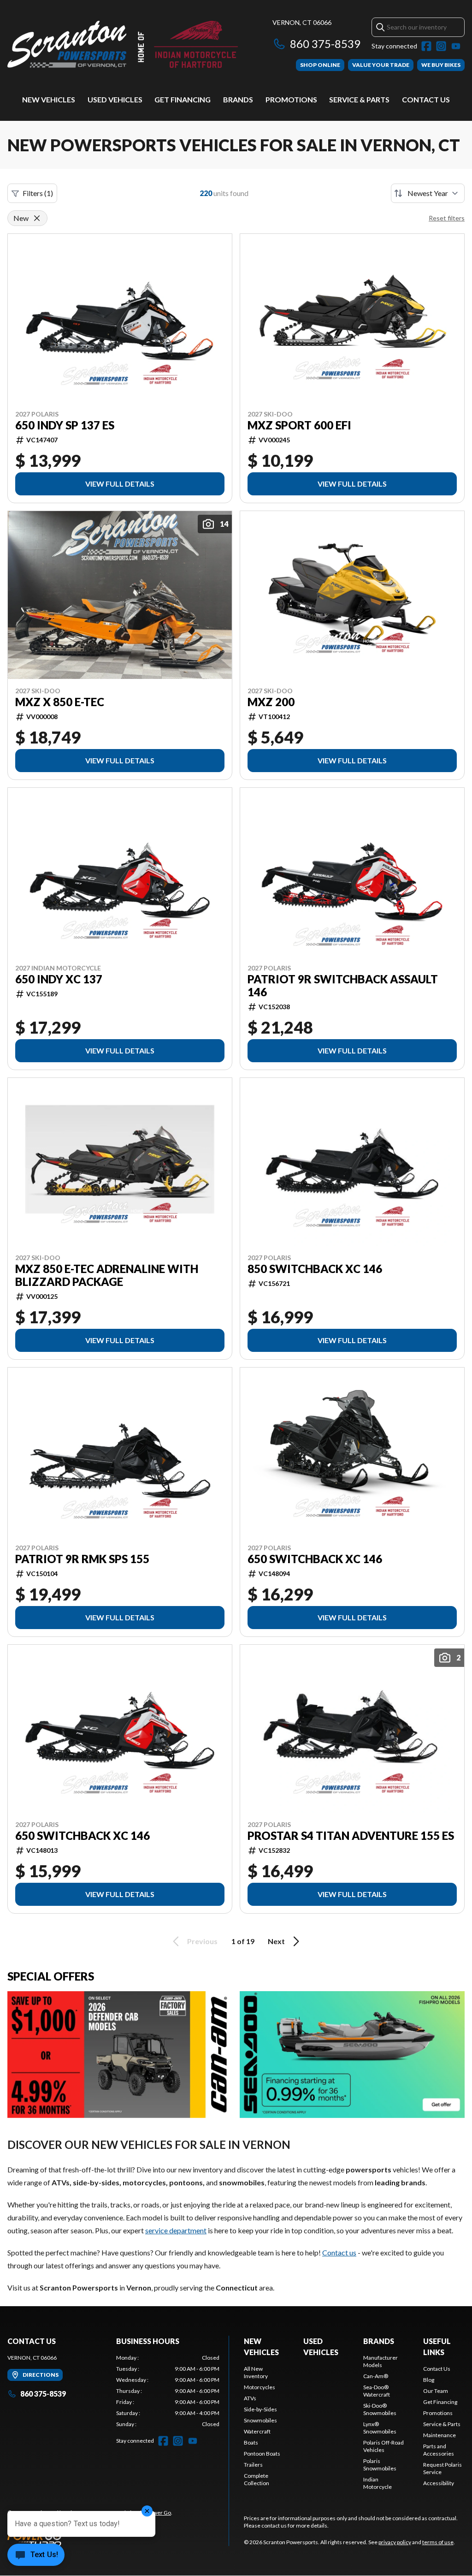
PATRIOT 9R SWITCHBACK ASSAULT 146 (343, 986)
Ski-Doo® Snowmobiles (380, 2409)
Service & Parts (359, 99)
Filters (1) (38, 193)
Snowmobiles (260, 2420)
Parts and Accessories (439, 2450)
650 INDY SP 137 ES (65, 425)
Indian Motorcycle (378, 2483)
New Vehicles (49, 99)
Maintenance (440, 2435)
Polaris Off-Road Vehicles (383, 2446)
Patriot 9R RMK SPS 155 (82, 1559)
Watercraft (257, 2431)
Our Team (436, 2391)
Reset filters (447, 218)
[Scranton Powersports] (123, 45)
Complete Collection (257, 2479)
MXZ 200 (271, 702)
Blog (429, 2380)
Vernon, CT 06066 (302, 22)
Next (276, 1941)
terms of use (438, 2542)
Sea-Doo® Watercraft (377, 2391)
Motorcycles (260, 2387)
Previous (202, 1941)
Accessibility (439, 2483)
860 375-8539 (325, 44)
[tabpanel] (168, 2391)
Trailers (253, 2465)
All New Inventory (256, 2372)
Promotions (291, 99)
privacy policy (395, 2542)
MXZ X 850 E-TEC (60, 702)
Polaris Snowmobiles (380, 2465)
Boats (251, 2442)
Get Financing (183, 99)
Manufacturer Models (381, 2361)
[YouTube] (456, 46)
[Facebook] (426, 46)
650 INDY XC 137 (59, 979)
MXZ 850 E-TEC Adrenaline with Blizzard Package (107, 1275)
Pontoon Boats (262, 2454)
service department (176, 2230)
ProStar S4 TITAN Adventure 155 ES (351, 1836)
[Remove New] (37, 218)
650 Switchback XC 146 (315, 1559)
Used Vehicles (115, 99)
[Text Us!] (36, 2556)
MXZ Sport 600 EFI (299, 425)
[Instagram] (441, 46)
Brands (238, 99)
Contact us (339, 2252)
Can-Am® (376, 2376)
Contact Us (426, 99)
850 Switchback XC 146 (315, 1269)
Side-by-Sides (260, 2409)
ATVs (250, 2398)
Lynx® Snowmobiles (380, 2428)
